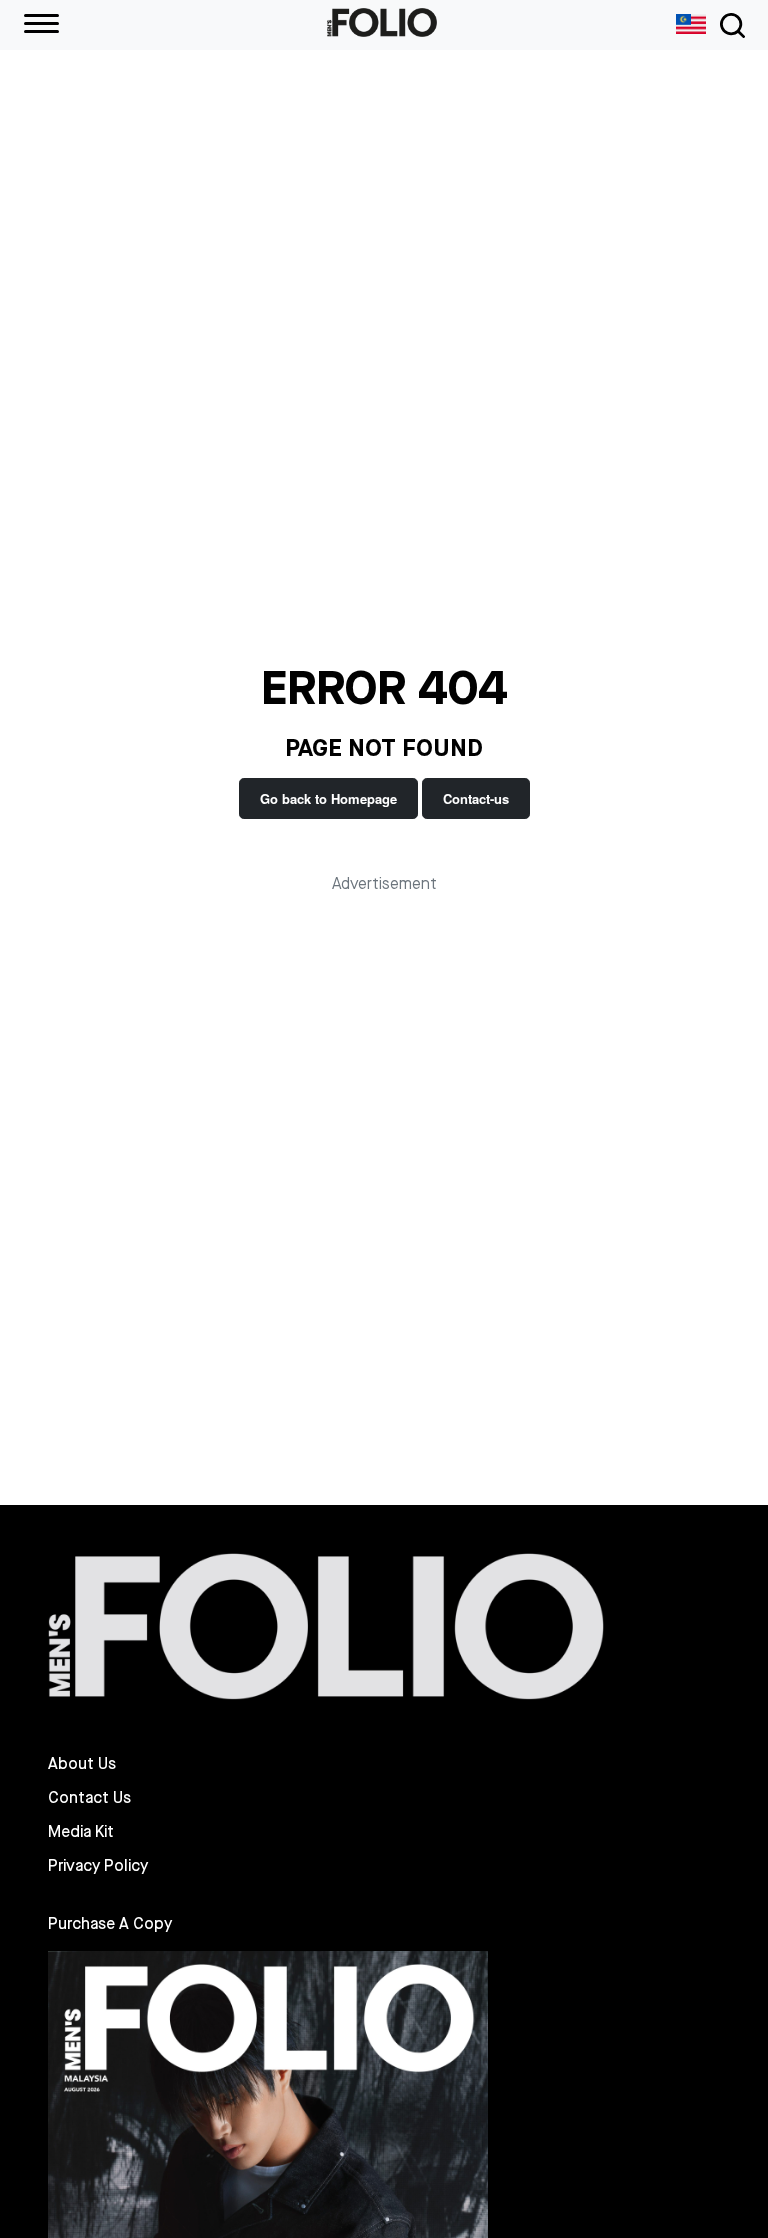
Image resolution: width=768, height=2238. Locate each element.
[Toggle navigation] (729, 25)
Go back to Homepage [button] (328, 798)
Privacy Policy (98, 1866)
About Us (82, 1764)
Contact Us (89, 1798)
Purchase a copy (110, 1923)
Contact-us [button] (476, 798)
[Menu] (41, 25)
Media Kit (81, 1832)
